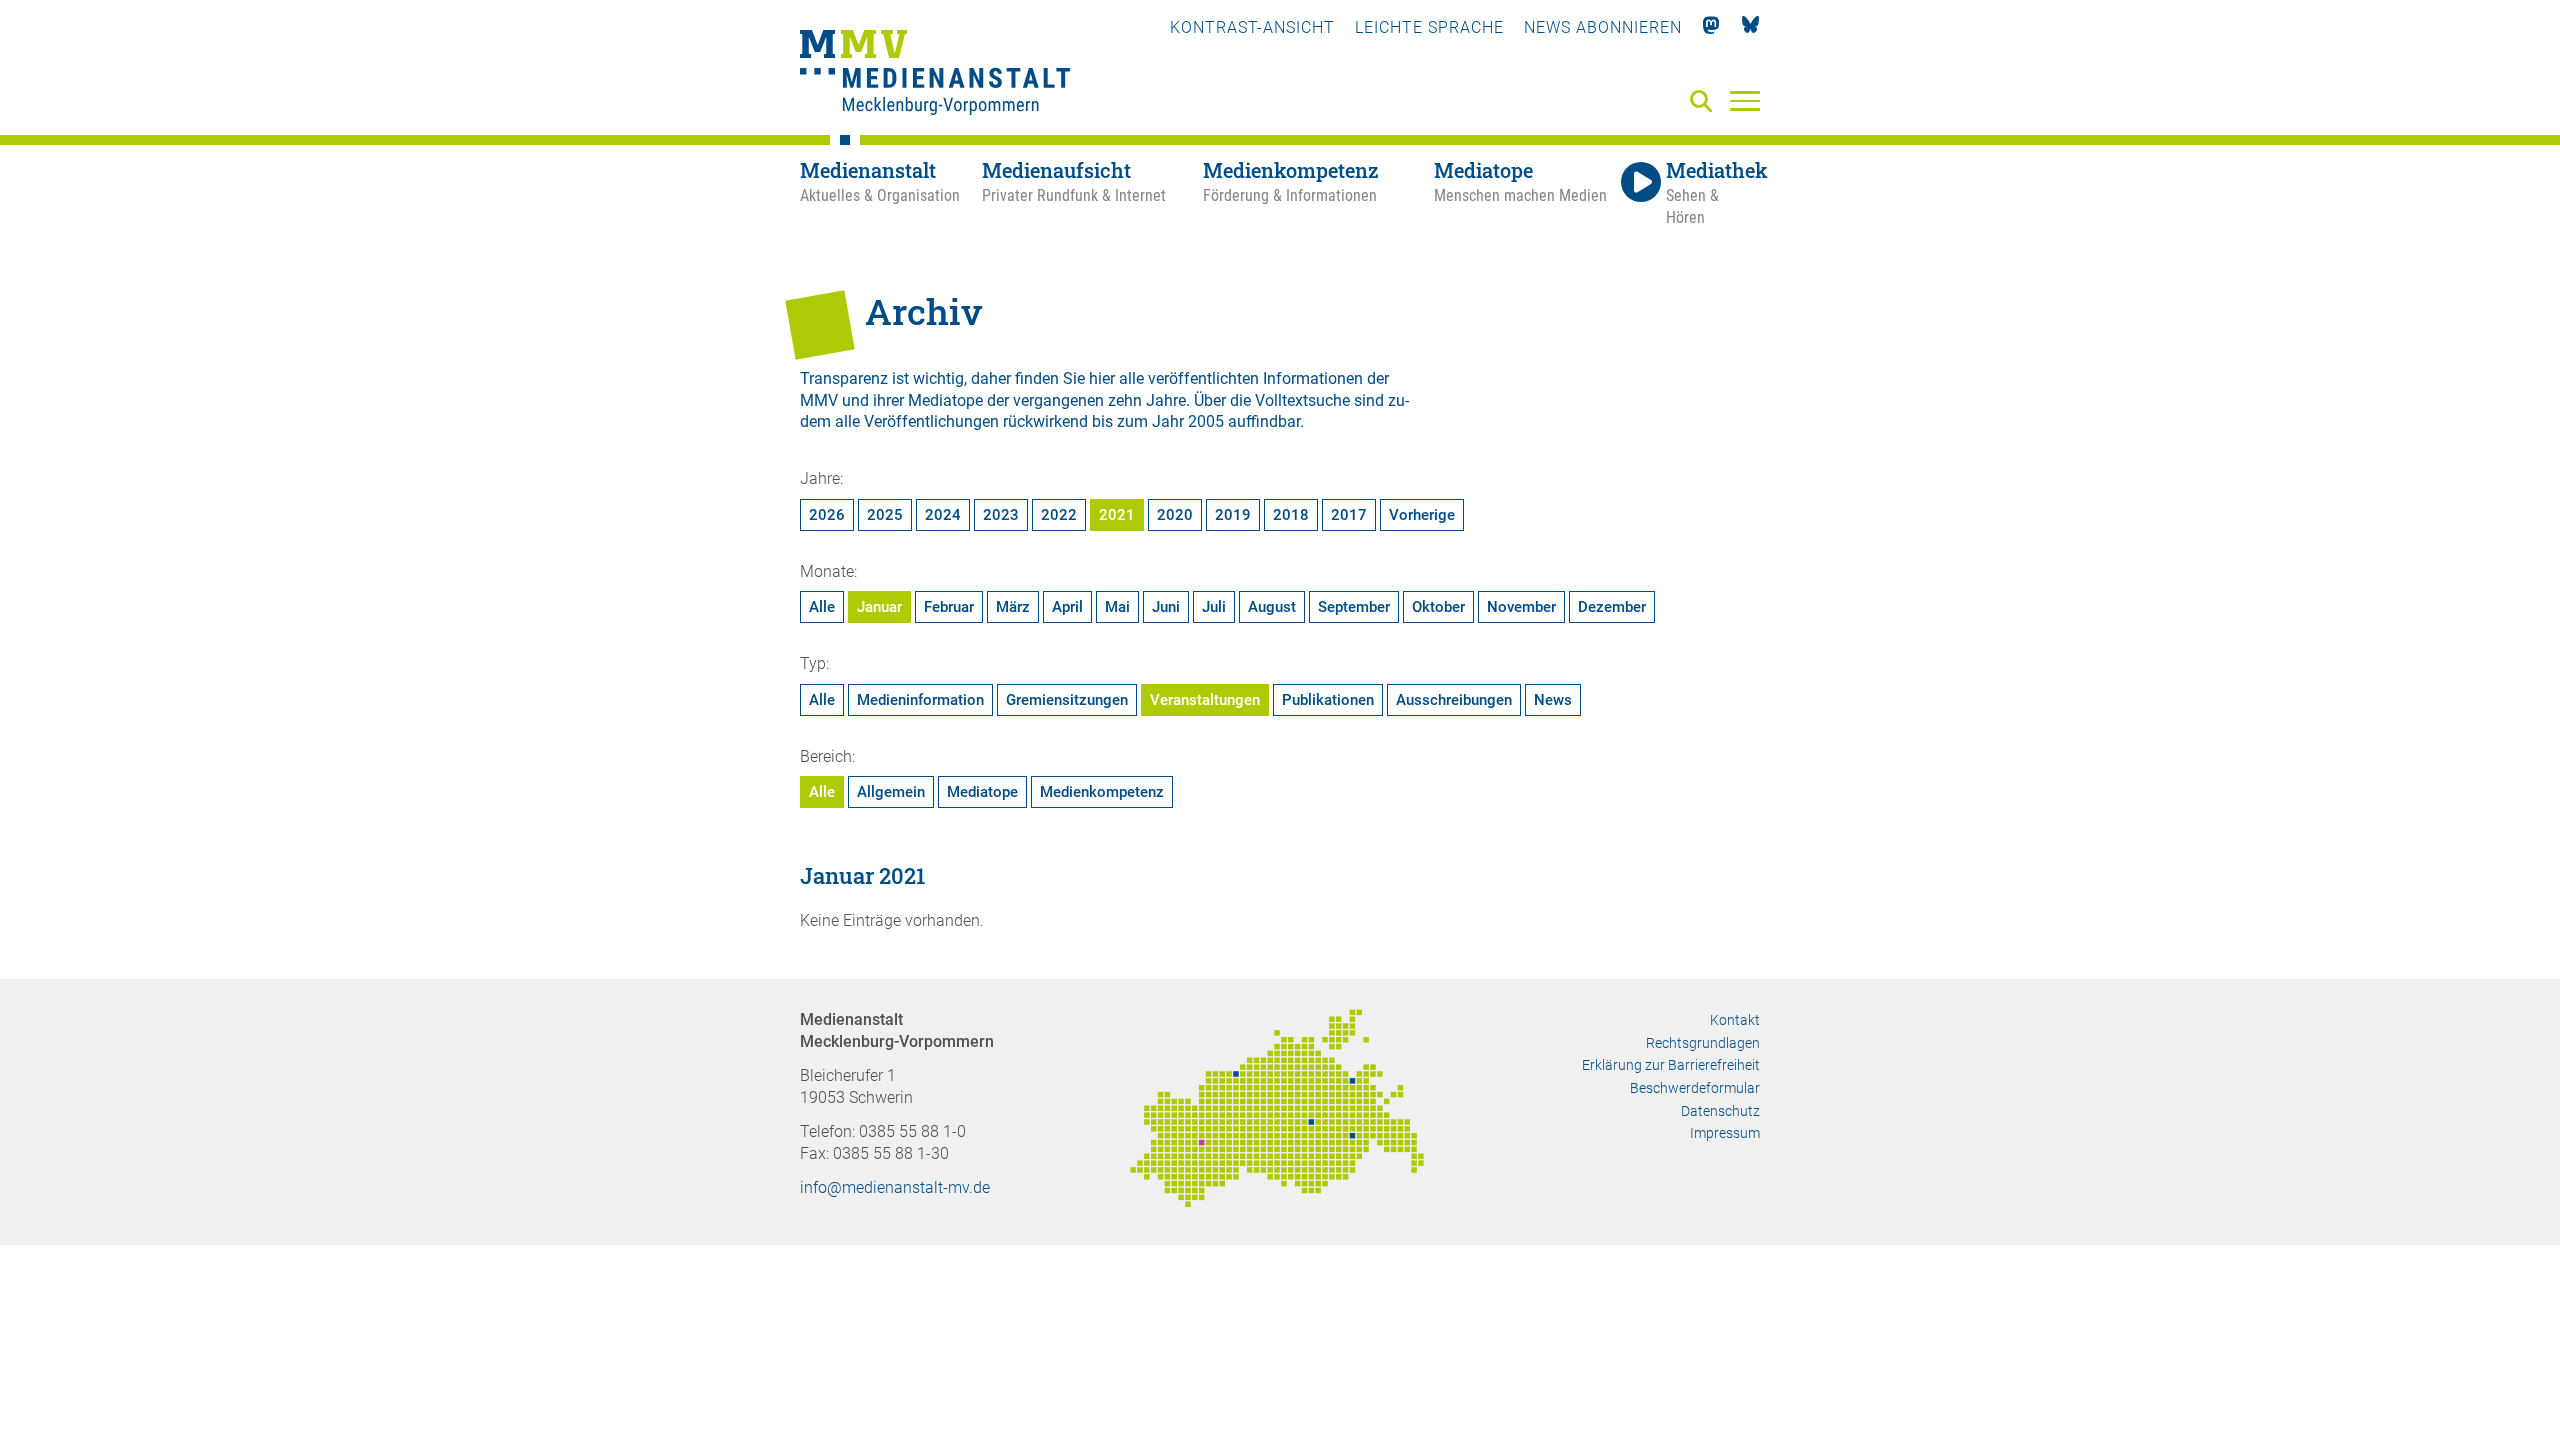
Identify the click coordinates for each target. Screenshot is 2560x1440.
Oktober (1438, 607)
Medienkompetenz (1102, 792)
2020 (1175, 515)
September (1354, 607)
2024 (943, 515)
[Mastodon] (1711, 27)
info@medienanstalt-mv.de (895, 1187)
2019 (1233, 515)
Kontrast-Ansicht (1252, 27)
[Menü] (1745, 100)
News (1553, 700)
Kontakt (1735, 1020)
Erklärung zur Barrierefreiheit (1671, 1065)
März (1013, 607)
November (1521, 607)
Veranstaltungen (1205, 700)
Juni (1166, 607)
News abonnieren (1603, 27)
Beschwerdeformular (1695, 1088)
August (1272, 607)
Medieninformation (920, 700)
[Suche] (1705, 102)
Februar (949, 607)
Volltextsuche (1302, 400)
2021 (1117, 515)
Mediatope (982, 792)
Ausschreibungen (1454, 700)
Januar (879, 607)
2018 (1291, 515)
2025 (885, 515)
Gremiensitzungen (1067, 700)
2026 (827, 515)
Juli (1214, 607)
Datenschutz (1720, 1111)
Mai (1117, 607)
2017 (1349, 515)
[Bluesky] (1750, 27)
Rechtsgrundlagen (1703, 1043)
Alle (822, 607)
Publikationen (1328, 700)
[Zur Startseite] (935, 75)
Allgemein (891, 792)
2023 (1001, 515)
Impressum (1725, 1133)
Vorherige (1422, 515)
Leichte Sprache (1429, 27)
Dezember (1612, 607)
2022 (1059, 515)
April (1067, 607)
